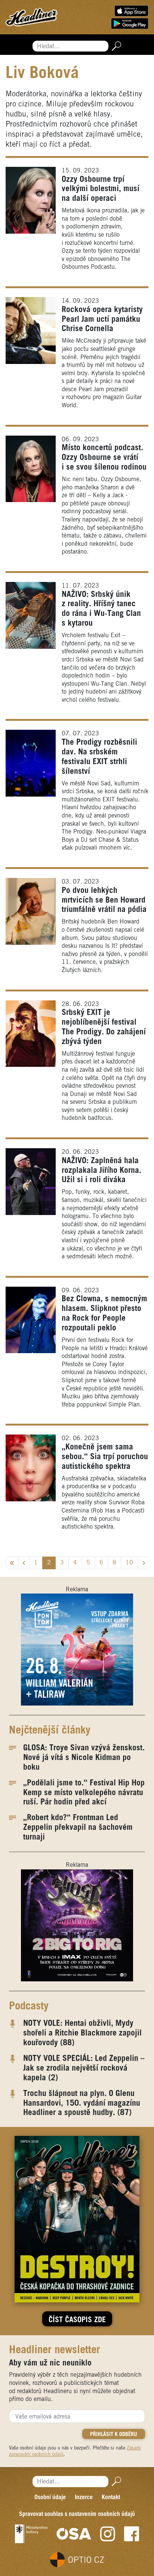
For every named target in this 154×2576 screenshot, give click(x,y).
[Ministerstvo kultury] (31, 2534)
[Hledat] (115, 46)
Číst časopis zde (77, 2320)
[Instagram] (108, 2534)
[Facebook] (132, 2534)
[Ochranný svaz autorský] (74, 2534)
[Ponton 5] (77, 1650)
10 (129, 1563)
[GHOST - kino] (77, 1925)
